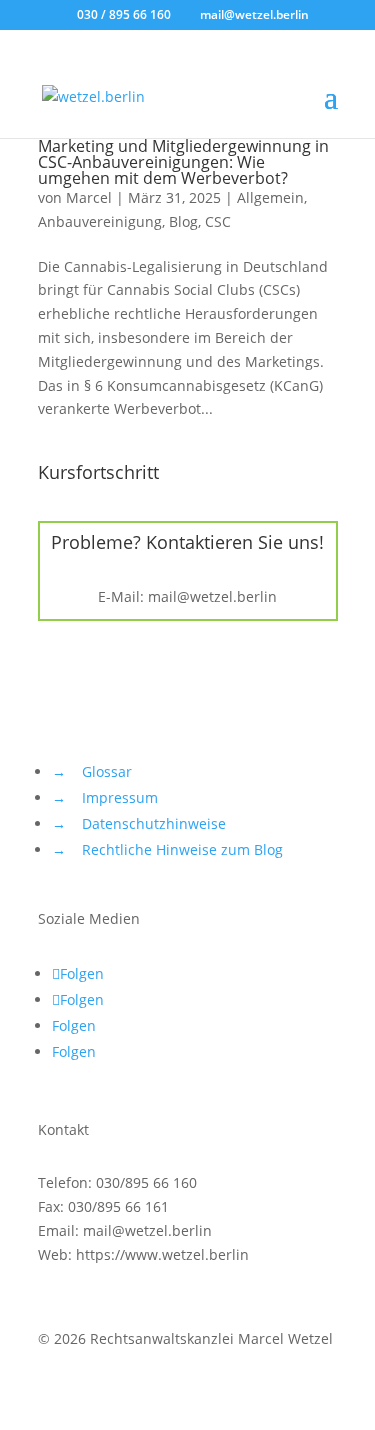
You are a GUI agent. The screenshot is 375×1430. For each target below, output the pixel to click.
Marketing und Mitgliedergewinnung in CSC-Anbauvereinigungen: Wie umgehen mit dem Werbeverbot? (183, 162)
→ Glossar (92, 771)
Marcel (89, 197)
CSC (218, 221)
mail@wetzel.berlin (212, 596)
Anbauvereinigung (100, 221)
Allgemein (270, 197)
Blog (183, 221)
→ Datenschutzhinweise (139, 823)
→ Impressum (105, 797)
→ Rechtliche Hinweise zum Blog (167, 849)
